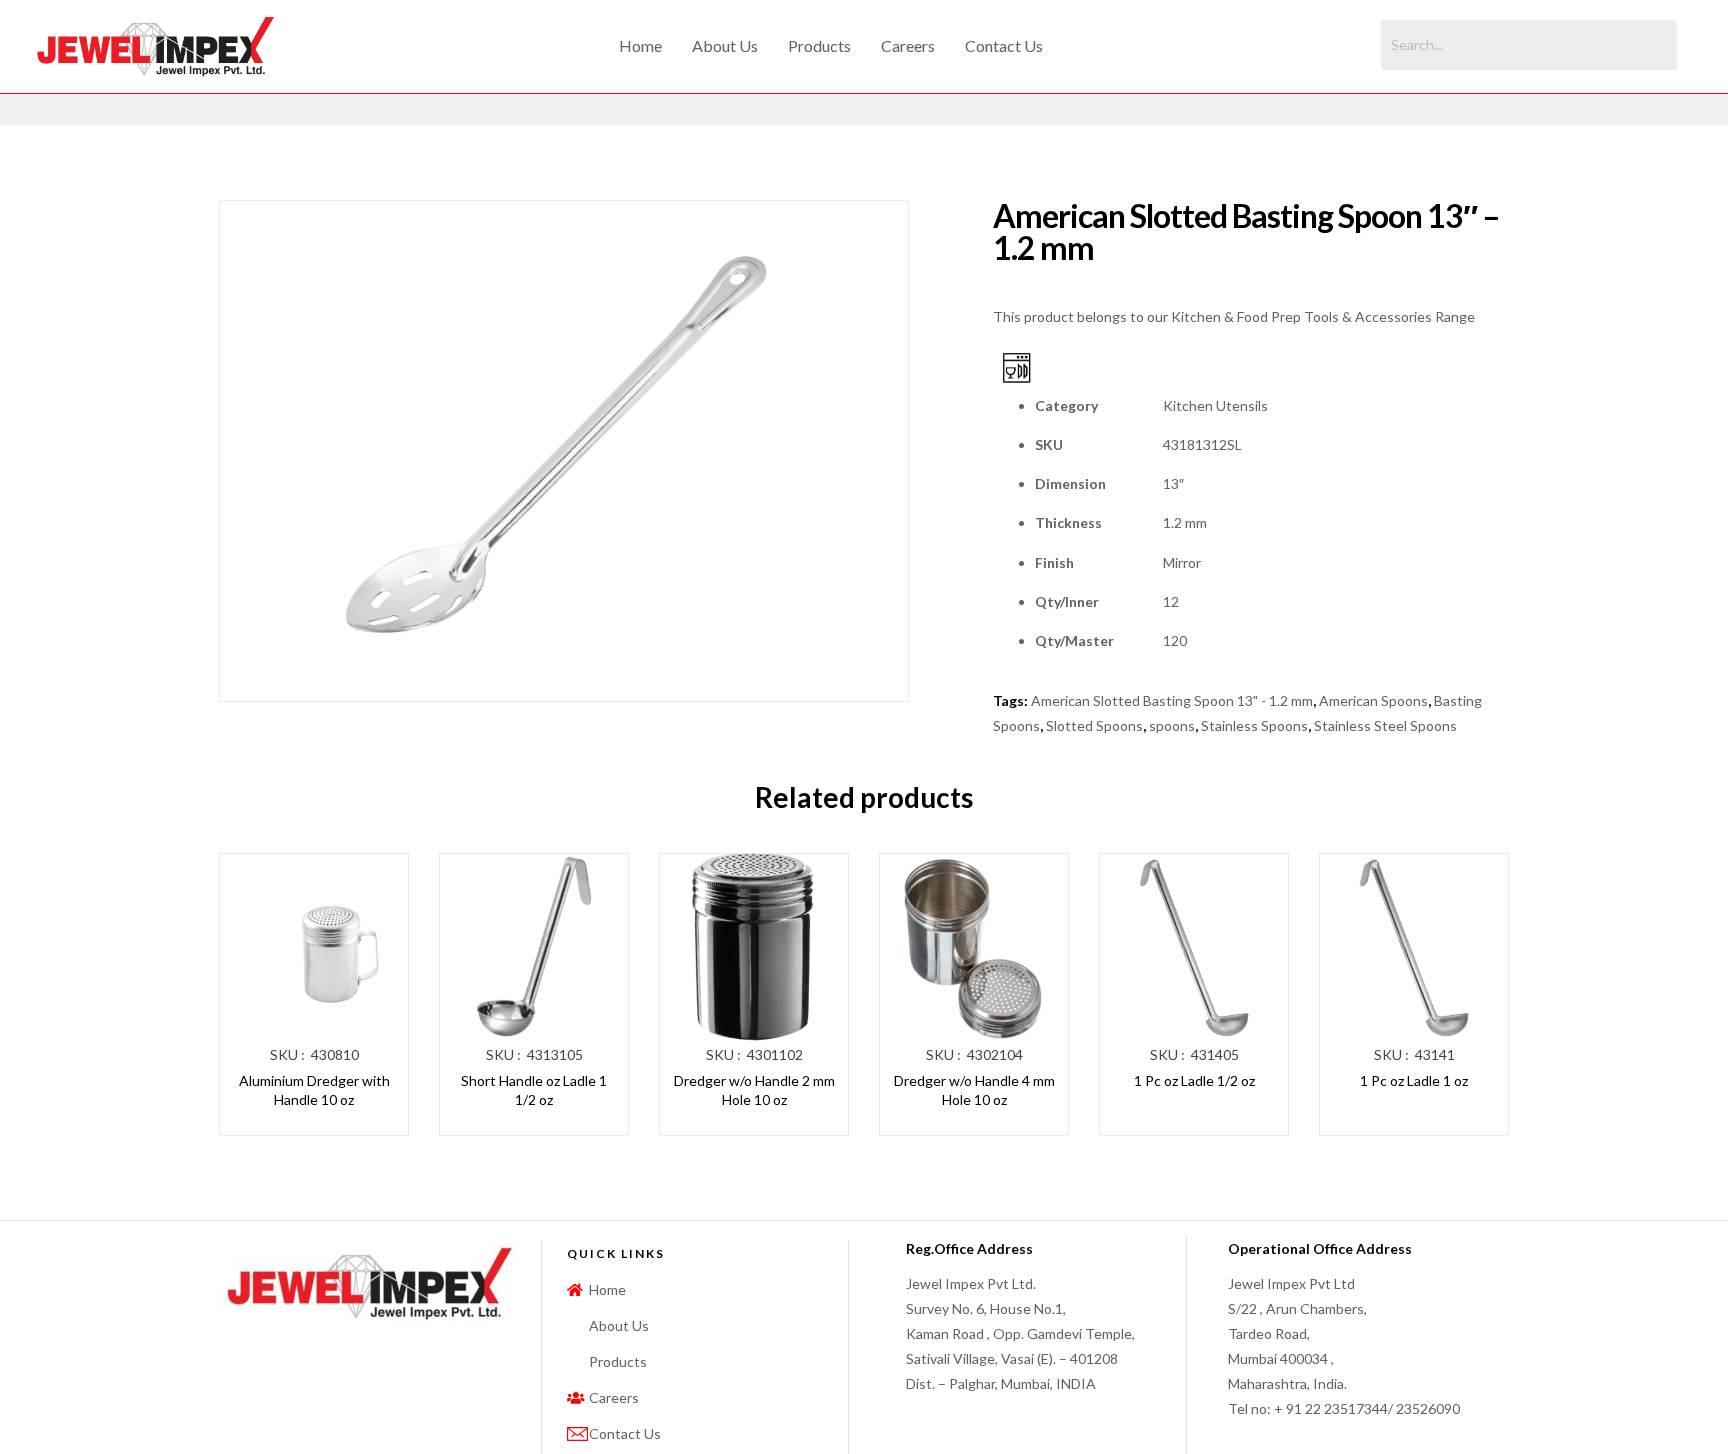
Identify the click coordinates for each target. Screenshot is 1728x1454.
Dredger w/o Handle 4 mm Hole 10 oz (974, 1090)
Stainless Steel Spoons (1385, 725)
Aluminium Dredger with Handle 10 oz (314, 1090)
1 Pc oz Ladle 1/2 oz (1194, 1080)
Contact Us (1004, 45)
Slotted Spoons (1094, 725)
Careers (908, 45)
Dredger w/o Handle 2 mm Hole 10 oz (754, 1090)
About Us (725, 45)
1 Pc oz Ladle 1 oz (1414, 1080)
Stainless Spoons (1254, 725)
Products (819, 45)
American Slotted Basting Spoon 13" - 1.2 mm (1172, 700)
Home (640, 45)
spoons (1172, 725)
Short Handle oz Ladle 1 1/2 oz (534, 1090)
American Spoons (1373, 700)
